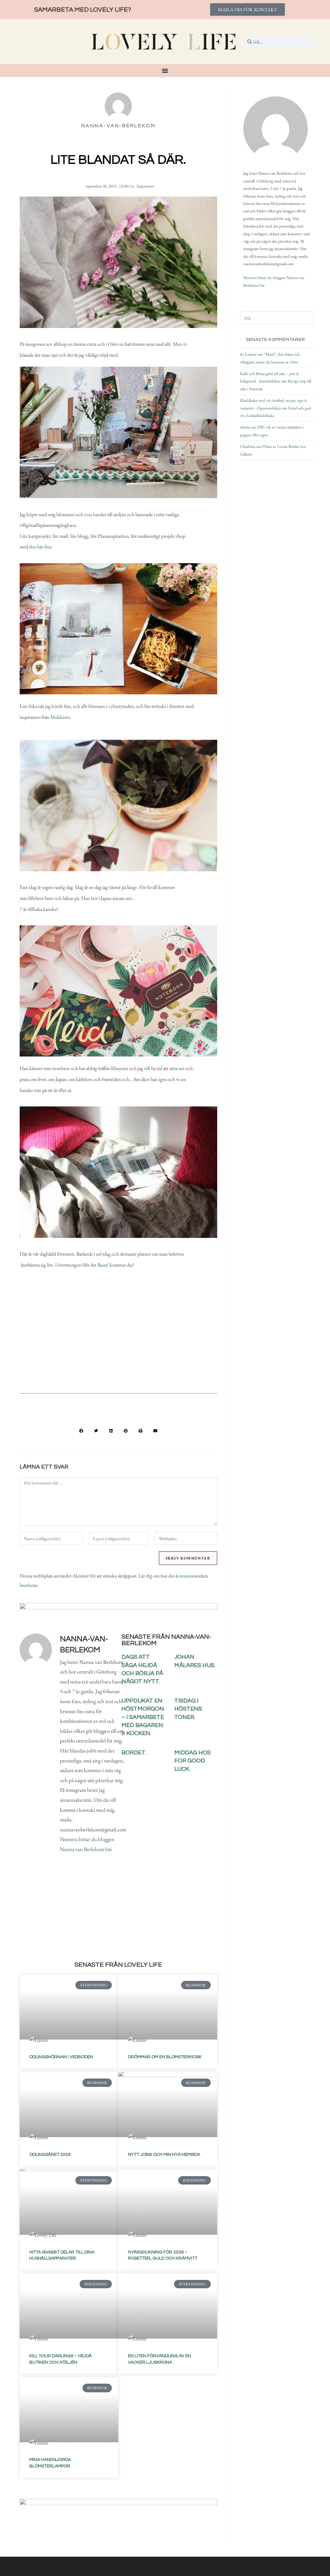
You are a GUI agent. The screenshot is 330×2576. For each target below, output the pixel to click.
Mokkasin (60, 717)
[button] (81, 1431)
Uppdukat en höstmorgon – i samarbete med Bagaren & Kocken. (143, 1717)
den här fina (40, 547)
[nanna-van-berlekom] (276, 129)
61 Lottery (248, 354)
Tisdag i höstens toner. (188, 1709)
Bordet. (134, 1753)
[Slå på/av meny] (165, 71)
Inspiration (145, 186)
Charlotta (248, 446)
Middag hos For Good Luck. (193, 1761)
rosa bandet (95, 514)
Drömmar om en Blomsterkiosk (165, 2057)
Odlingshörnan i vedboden (61, 2057)
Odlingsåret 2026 (50, 2155)
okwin (245, 427)
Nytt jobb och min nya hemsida (164, 2155)
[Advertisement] (118, 1336)
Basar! (103, 1265)
